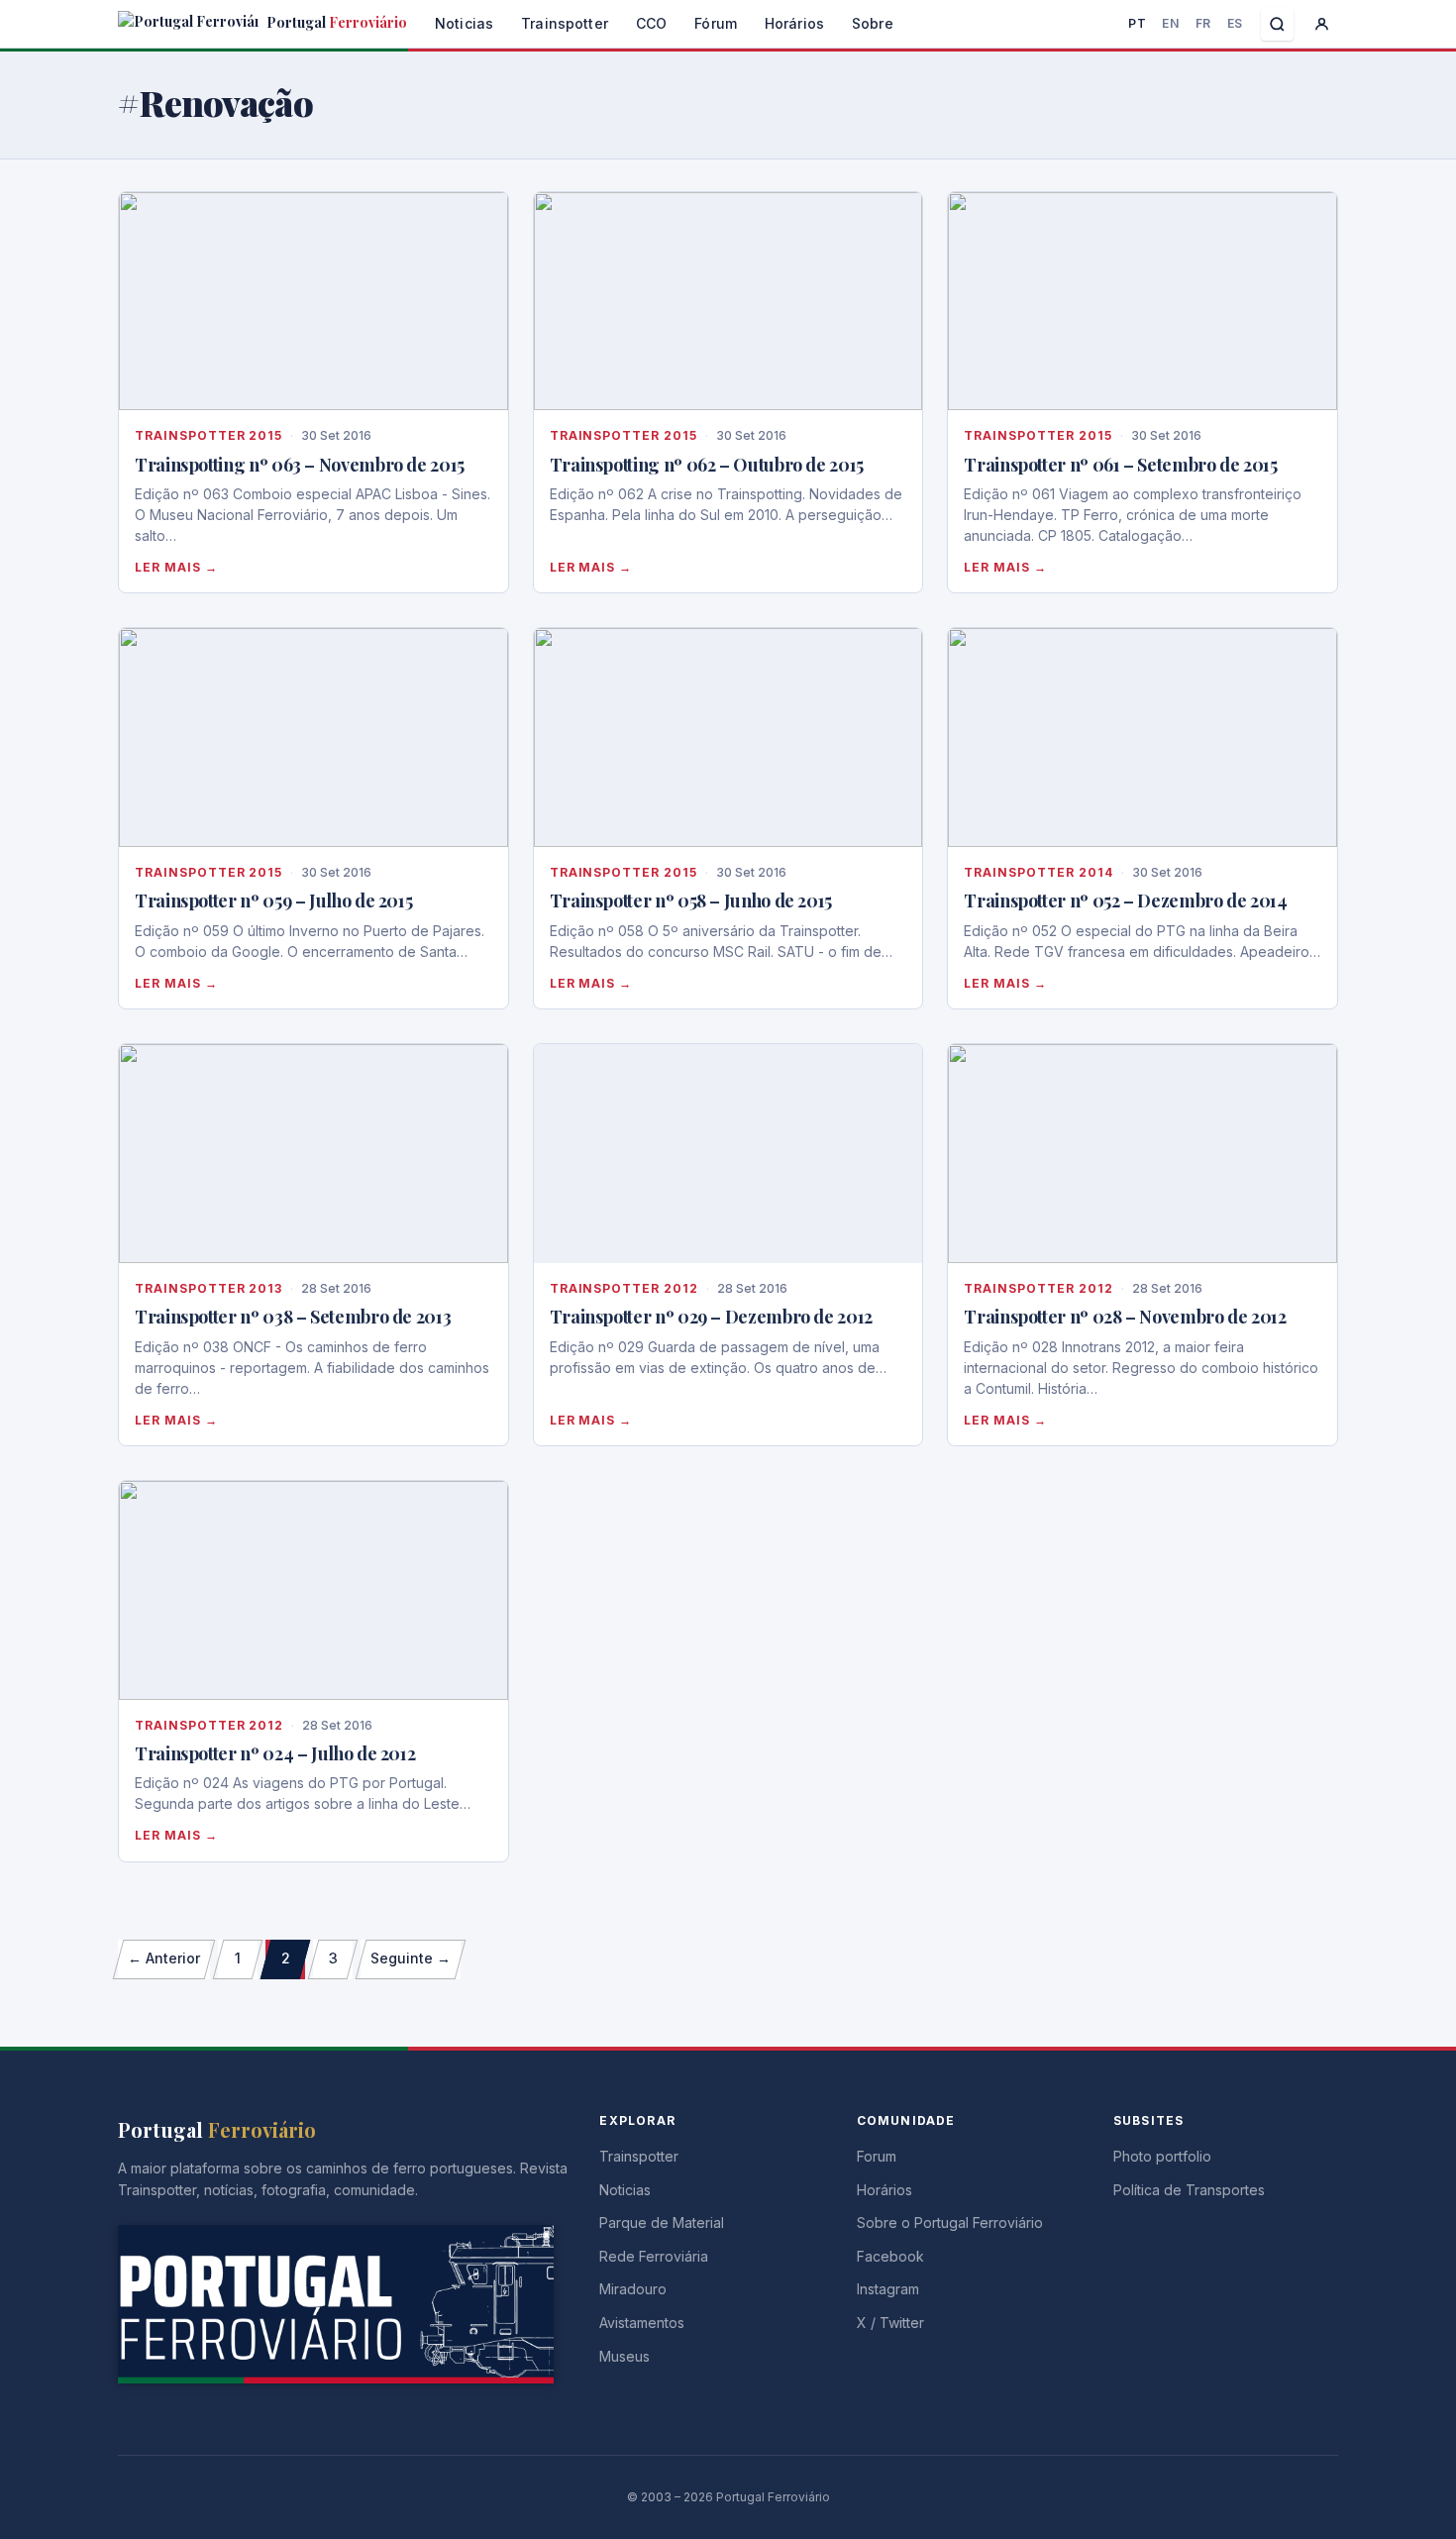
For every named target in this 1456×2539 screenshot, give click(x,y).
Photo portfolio (1162, 2156)
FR (1203, 23)
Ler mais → (176, 567)
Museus (624, 2356)
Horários (794, 23)
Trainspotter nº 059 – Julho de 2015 (273, 900)
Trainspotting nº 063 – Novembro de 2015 (300, 465)
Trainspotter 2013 (208, 1288)
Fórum (716, 23)
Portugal (335, 22)
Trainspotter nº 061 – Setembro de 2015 (1120, 465)
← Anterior (164, 1958)
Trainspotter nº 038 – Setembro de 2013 (293, 1317)
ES (1235, 23)
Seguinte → (411, 1958)
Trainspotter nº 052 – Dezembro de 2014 (1125, 900)
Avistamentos (642, 2323)
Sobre (873, 23)
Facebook (890, 2256)
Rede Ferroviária (654, 2256)
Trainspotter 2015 (208, 435)
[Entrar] (1322, 24)
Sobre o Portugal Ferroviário (950, 2222)
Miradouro (633, 2289)
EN (1170, 23)
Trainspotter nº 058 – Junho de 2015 (691, 900)
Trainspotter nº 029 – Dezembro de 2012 (711, 1317)
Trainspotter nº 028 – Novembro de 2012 (1125, 1317)
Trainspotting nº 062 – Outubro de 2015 (707, 465)
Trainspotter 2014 (1038, 872)
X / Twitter (890, 2323)
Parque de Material (662, 2222)
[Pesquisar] (1277, 24)
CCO (651, 23)
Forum (877, 2156)
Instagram (888, 2289)
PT (1137, 23)
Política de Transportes (1189, 2190)
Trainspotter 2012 (624, 1288)
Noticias (464, 23)
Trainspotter (565, 23)
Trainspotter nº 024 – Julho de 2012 (275, 1753)
